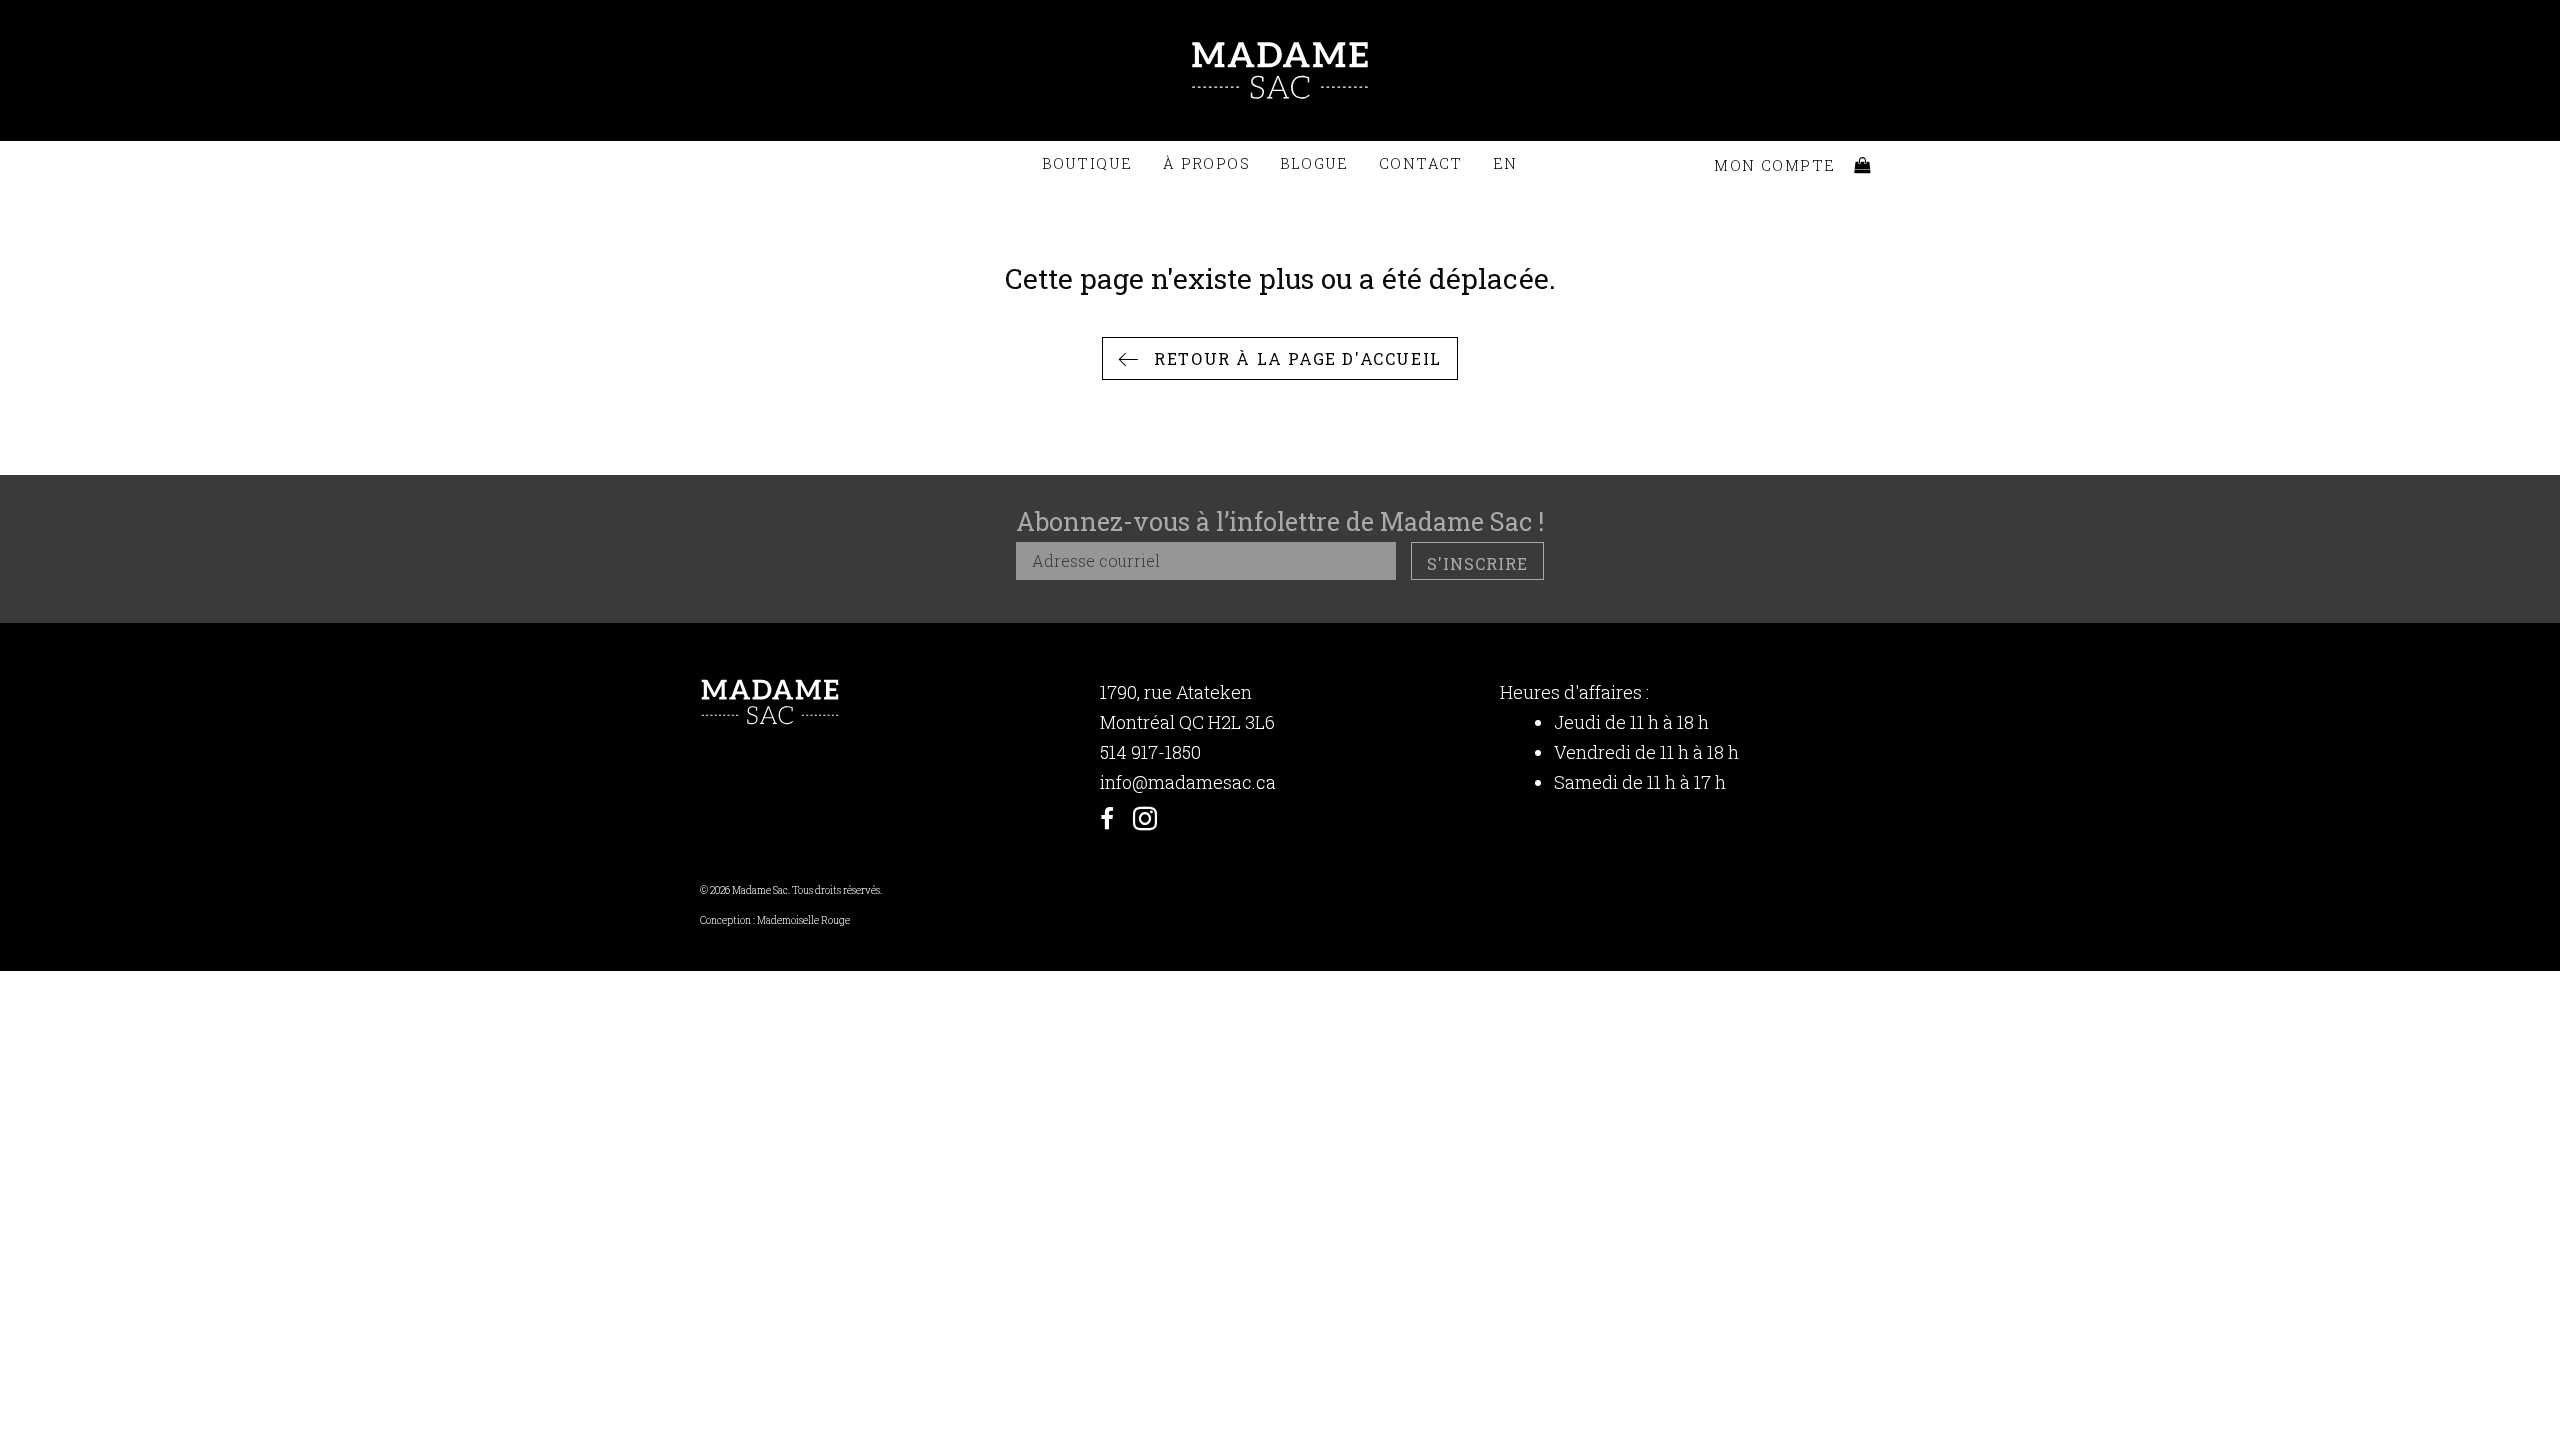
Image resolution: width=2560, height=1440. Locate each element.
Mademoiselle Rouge (803, 920)
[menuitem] (1505, 164)
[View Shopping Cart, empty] (1862, 165)
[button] (1280, 358)
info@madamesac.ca (1188, 782)
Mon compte (1774, 165)
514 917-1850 (1150, 752)
